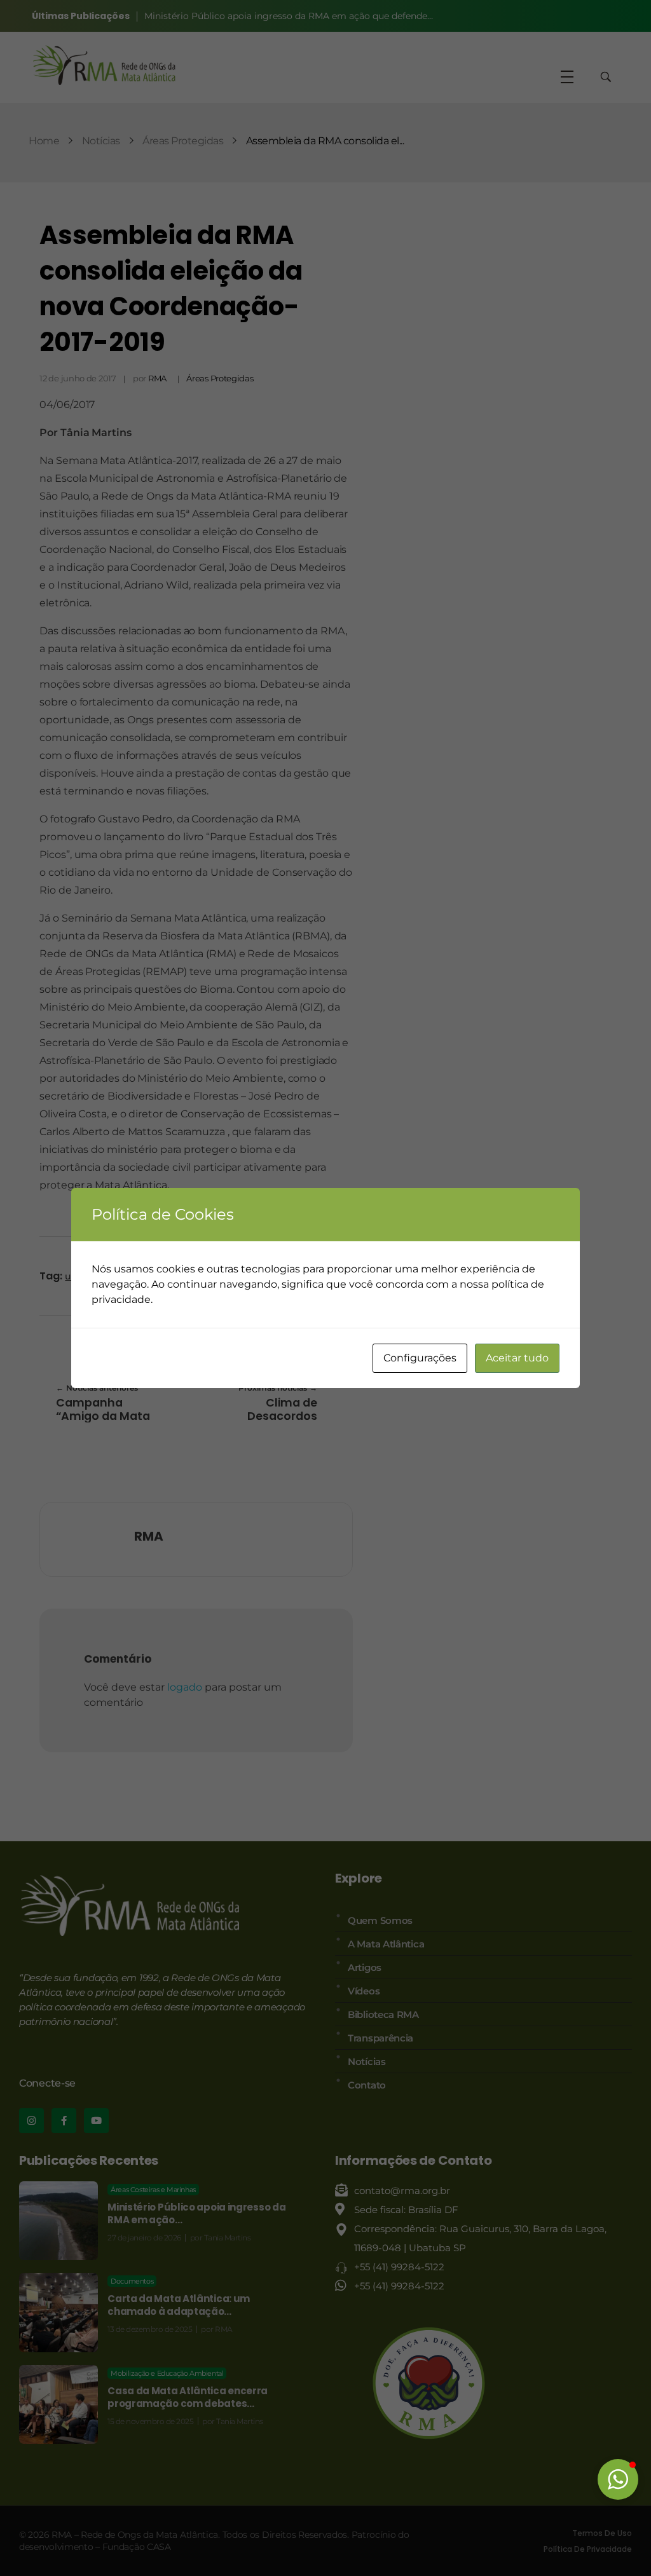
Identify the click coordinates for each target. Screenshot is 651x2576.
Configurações (420, 1358)
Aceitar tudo (517, 1358)
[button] (618, 2479)
